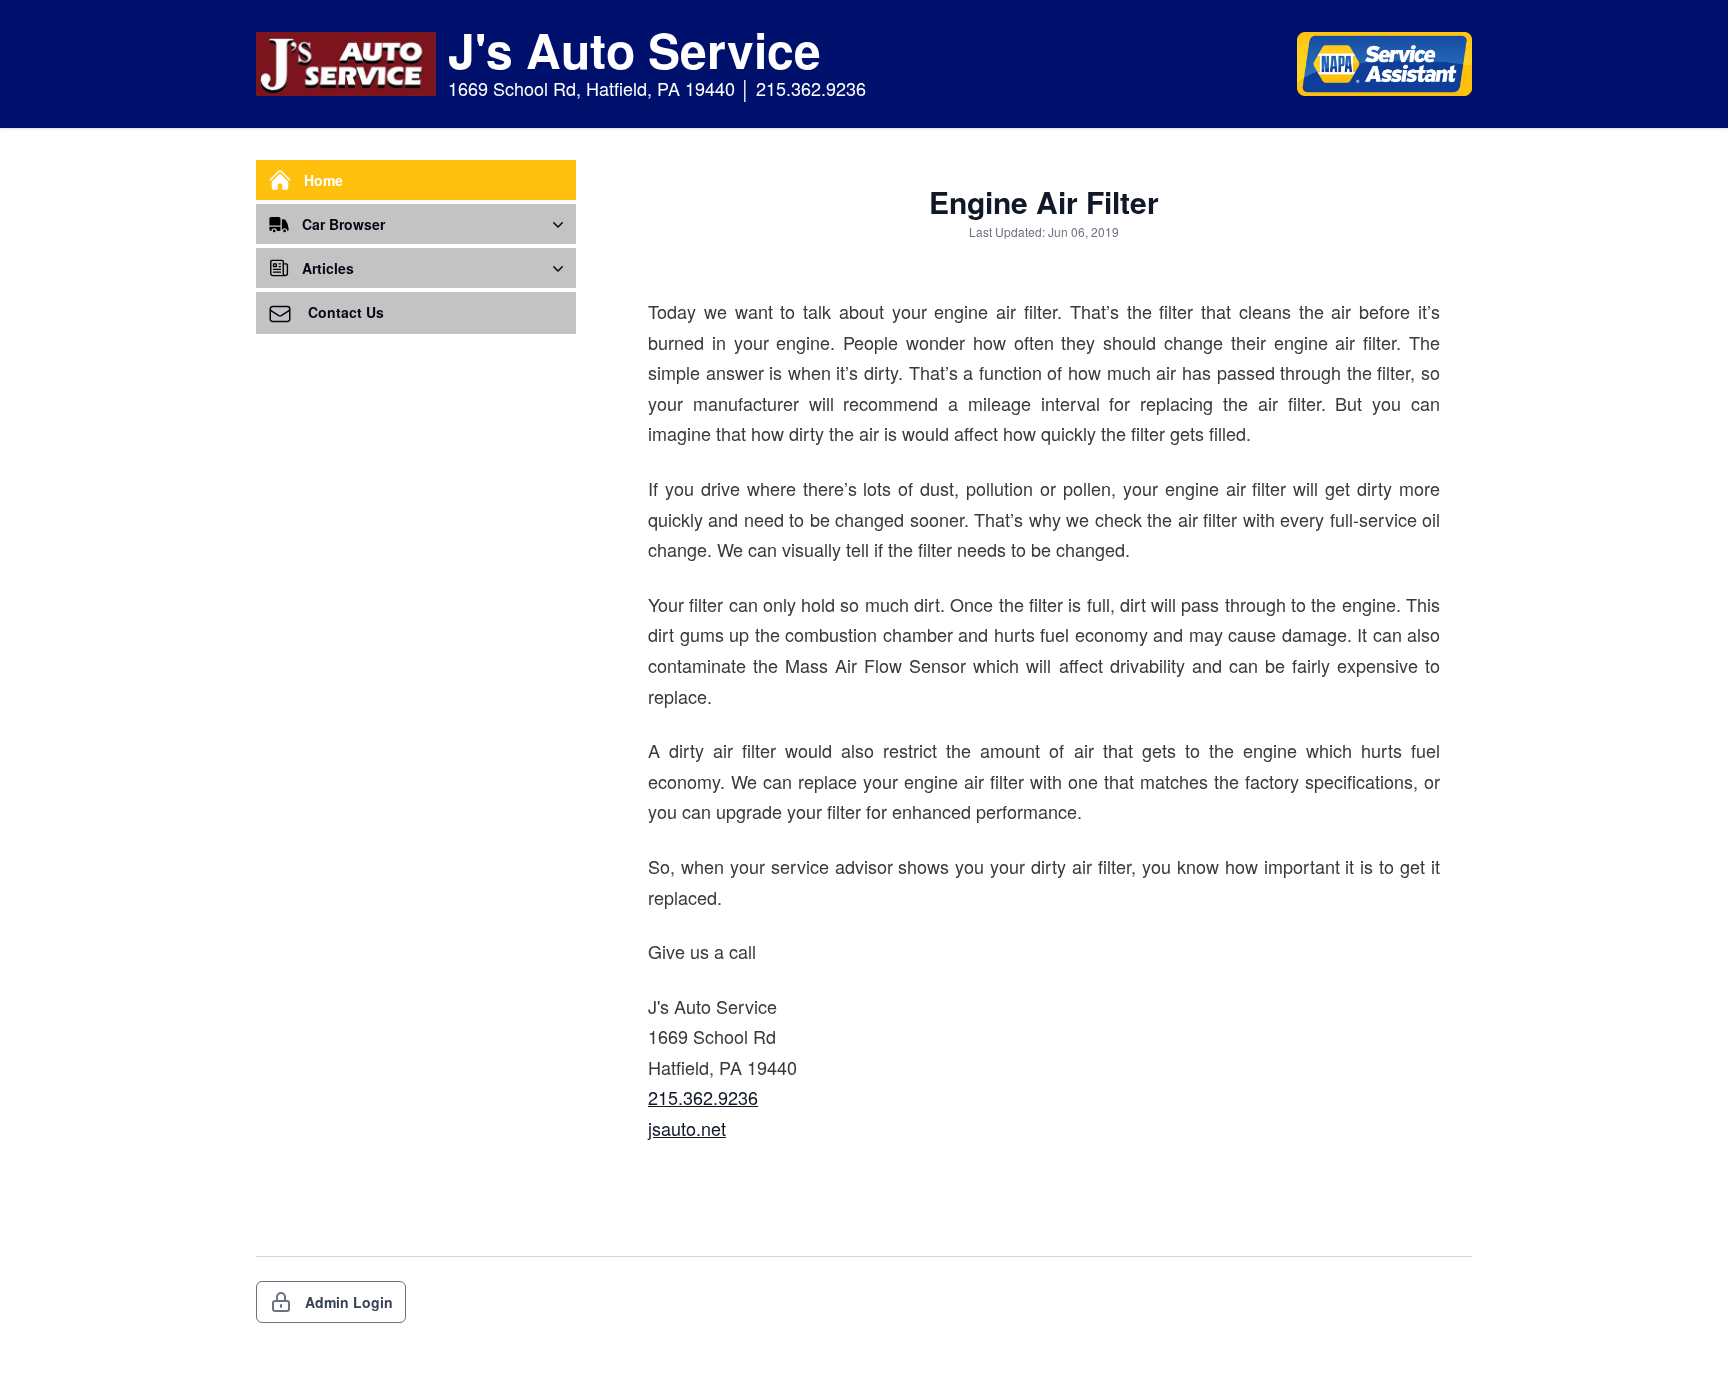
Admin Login (349, 1302)
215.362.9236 (703, 1097)
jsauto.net (687, 1128)
